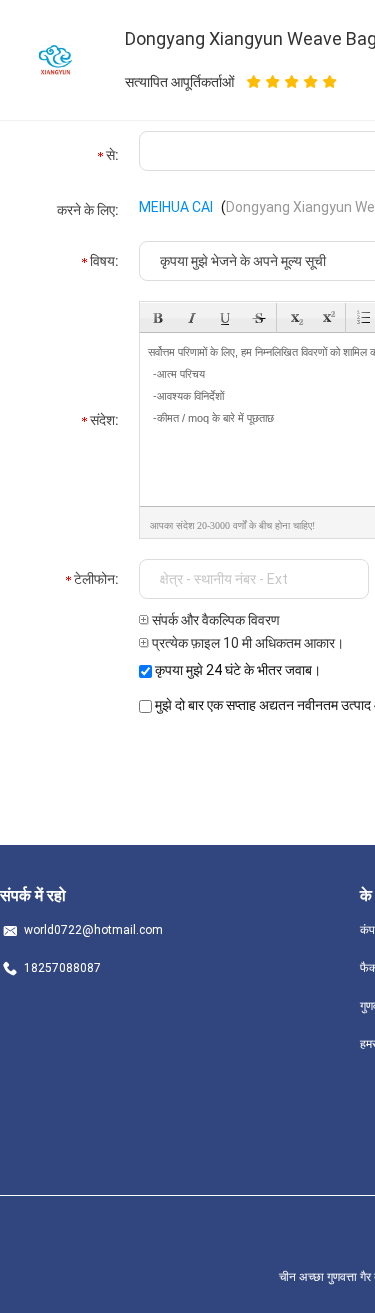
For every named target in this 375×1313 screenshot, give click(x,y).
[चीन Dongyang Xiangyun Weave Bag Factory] (55, 59)
